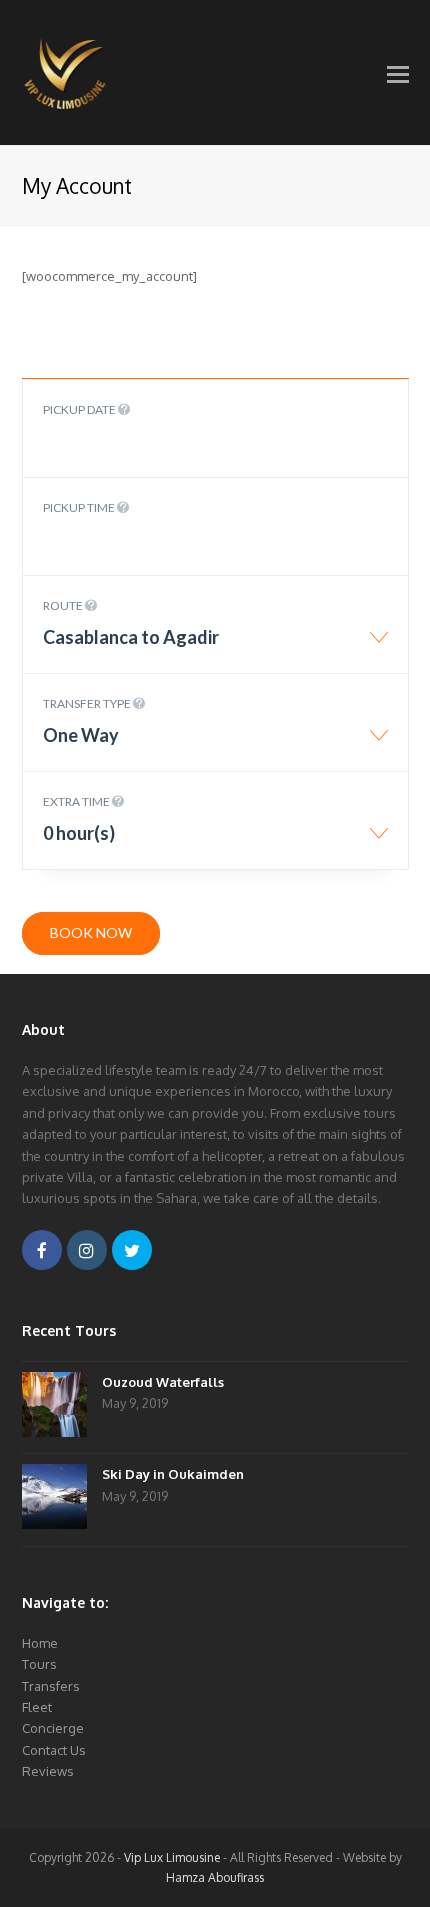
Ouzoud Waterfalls (163, 1382)
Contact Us (54, 1750)
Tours (39, 1664)
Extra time (77, 801)
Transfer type (88, 703)
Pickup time (80, 507)
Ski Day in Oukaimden (173, 1474)
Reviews (48, 1771)
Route (64, 605)
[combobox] (215, 647)
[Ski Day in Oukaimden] (54, 1499)
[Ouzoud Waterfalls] (54, 1407)
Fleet (37, 1707)
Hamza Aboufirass (215, 1877)
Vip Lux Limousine (172, 1857)
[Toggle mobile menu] (398, 73)
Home (40, 1643)
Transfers (51, 1686)
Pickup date (80, 409)
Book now (91, 932)
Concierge (53, 1728)
